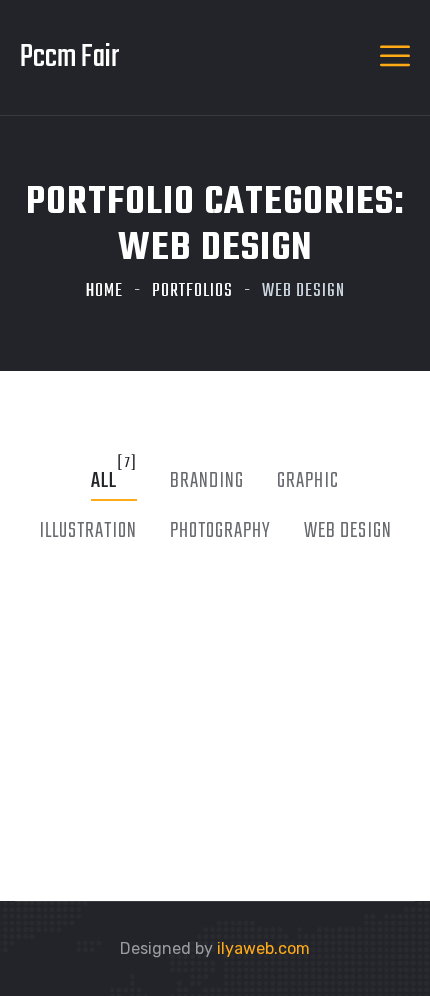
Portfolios (192, 291)
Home (104, 291)
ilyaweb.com (263, 948)
